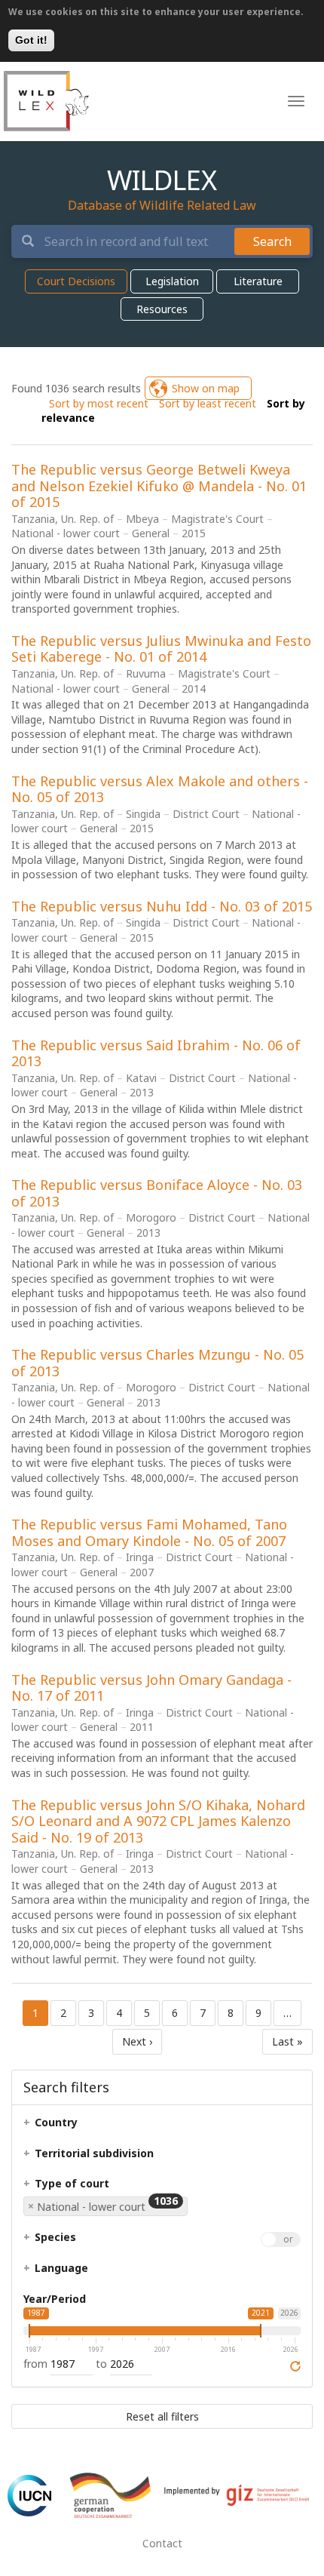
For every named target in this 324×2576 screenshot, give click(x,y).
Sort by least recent (208, 403)
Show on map (206, 388)
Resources (162, 309)
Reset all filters (162, 2416)
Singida (143, 814)
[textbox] (83, 2126)
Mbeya (142, 519)
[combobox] (107, 2212)
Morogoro (151, 1217)
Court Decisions (76, 281)
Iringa (140, 1557)
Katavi (141, 1078)
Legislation (172, 281)
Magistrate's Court (217, 519)
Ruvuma (146, 673)
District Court (206, 814)
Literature (258, 281)
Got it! (31, 40)
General (151, 533)
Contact (162, 2543)
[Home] (46, 101)
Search (272, 241)
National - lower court (66, 533)
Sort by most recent (99, 403)
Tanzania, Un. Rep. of (63, 519)
